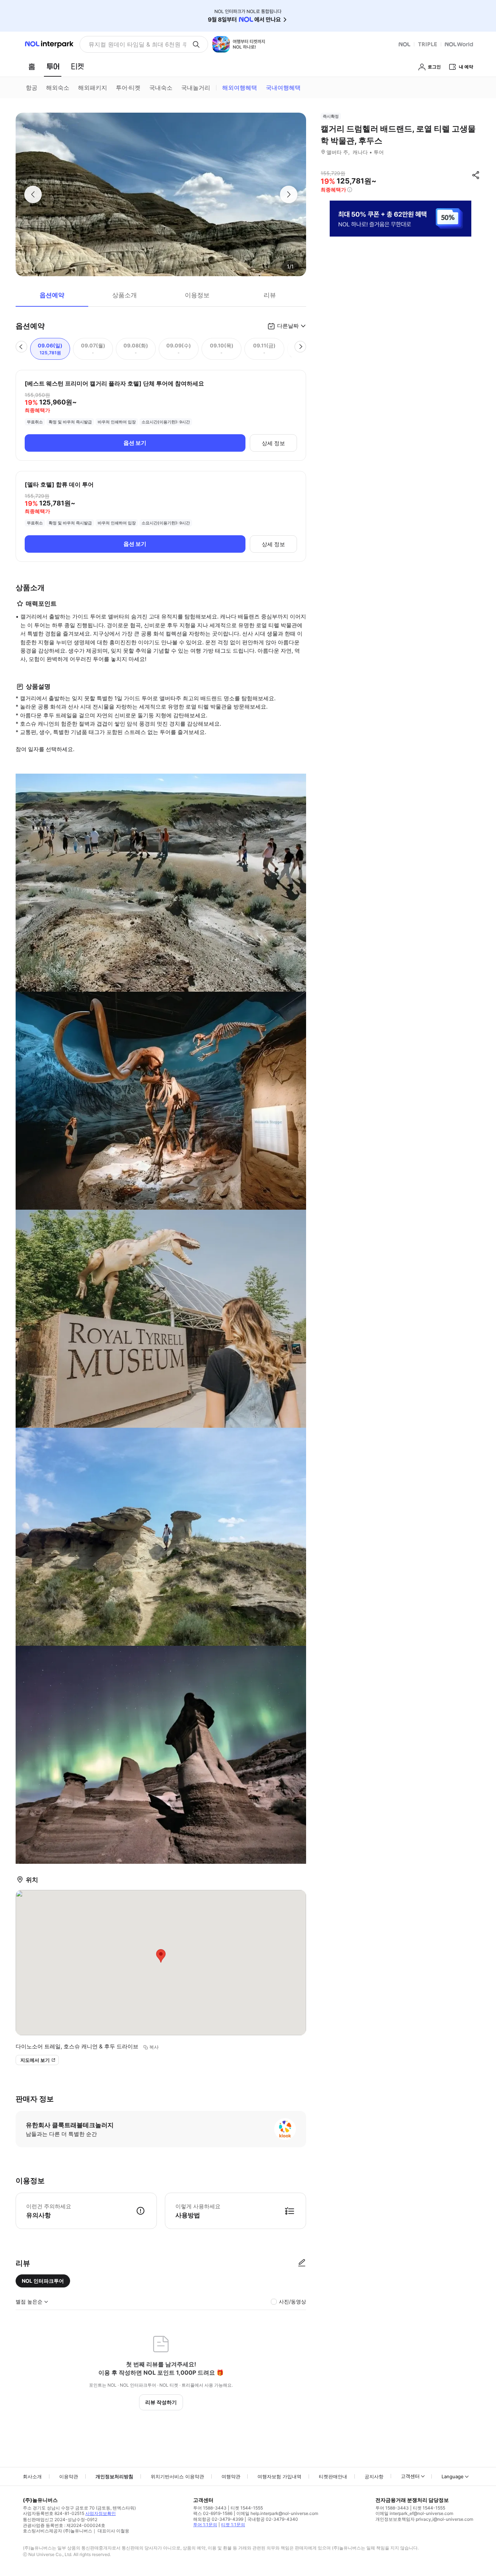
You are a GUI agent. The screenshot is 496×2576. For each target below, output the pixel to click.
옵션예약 (52, 295)
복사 (154, 2047)
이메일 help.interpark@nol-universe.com (277, 2513)
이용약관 (69, 2476)
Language (453, 2476)
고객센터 (410, 2476)
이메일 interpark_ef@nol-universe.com (414, 2513)
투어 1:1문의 (205, 2525)
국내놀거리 (196, 88)
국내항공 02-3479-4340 (273, 2519)
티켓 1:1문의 (233, 2525)
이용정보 (197, 295)
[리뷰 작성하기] (302, 2263)
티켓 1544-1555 (247, 2508)
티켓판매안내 (333, 2476)
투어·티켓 (128, 88)
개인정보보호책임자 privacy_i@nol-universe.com (424, 2519)
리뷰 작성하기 (161, 2402)
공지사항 (374, 2476)
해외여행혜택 (240, 88)
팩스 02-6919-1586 (213, 2513)
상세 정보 (273, 443)
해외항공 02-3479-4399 (218, 2519)
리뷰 (270, 295)
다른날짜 (288, 326)
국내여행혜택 (283, 88)
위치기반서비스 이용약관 (177, 2476)
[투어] (53, 66)
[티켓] (77, 66)
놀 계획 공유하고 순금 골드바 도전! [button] (135, 44)
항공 (32, 88)
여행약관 (231, 2476)
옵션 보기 (135, 443)
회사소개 (32, 2476)
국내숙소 (161, 88)
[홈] (32, 66)
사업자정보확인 (101, 2513)
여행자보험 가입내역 (279, 2476)
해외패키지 (93, 88)
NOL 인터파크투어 (43, 2281)
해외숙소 (58, 88)
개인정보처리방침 (114, 2476)
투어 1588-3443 (210, 2508)
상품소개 (125, 295)
